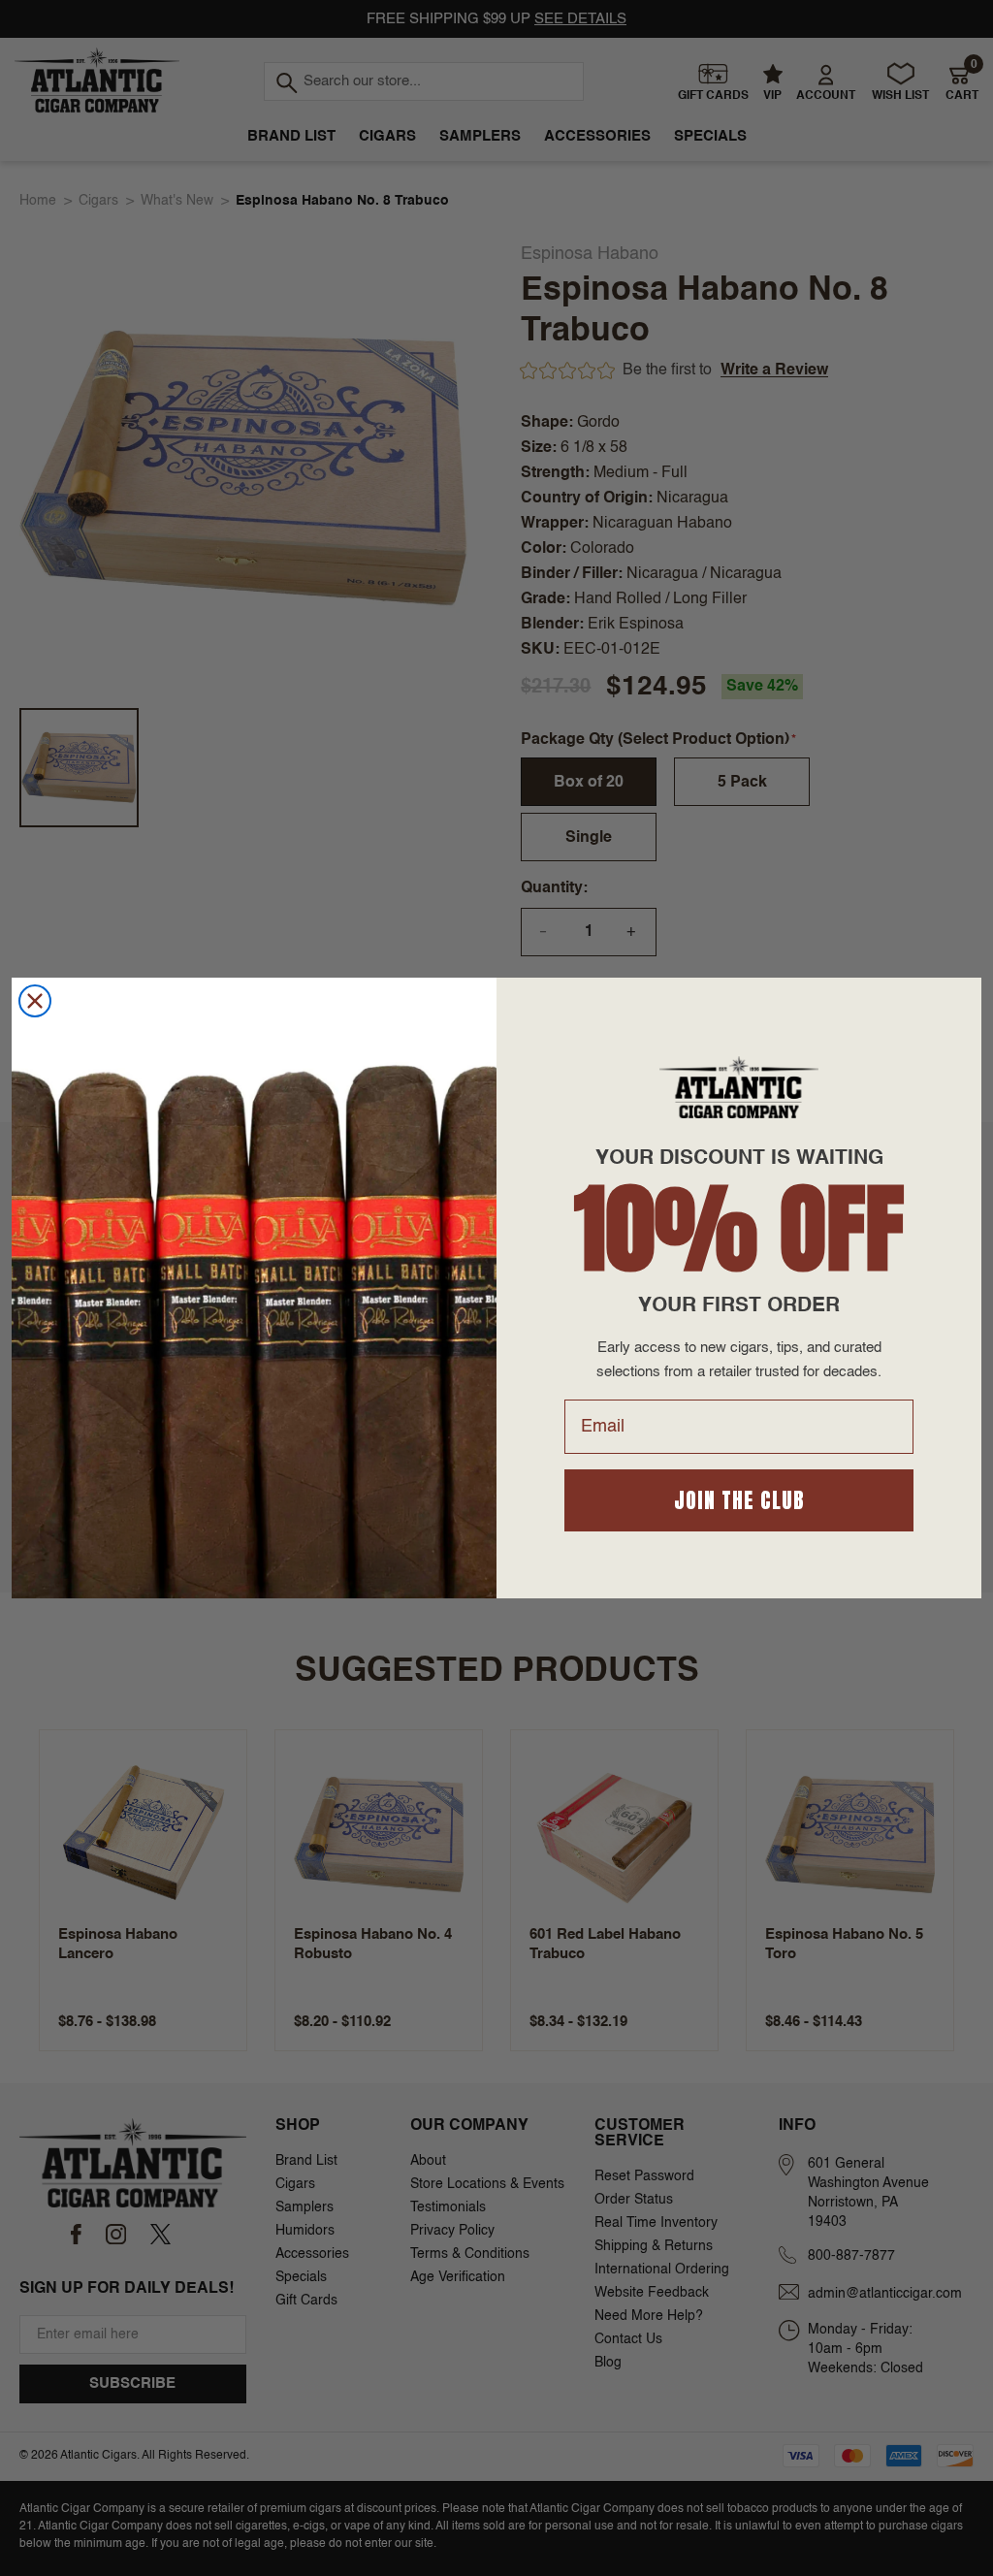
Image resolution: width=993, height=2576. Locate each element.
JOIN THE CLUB (739, 1500)
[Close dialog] (35, 1001)
